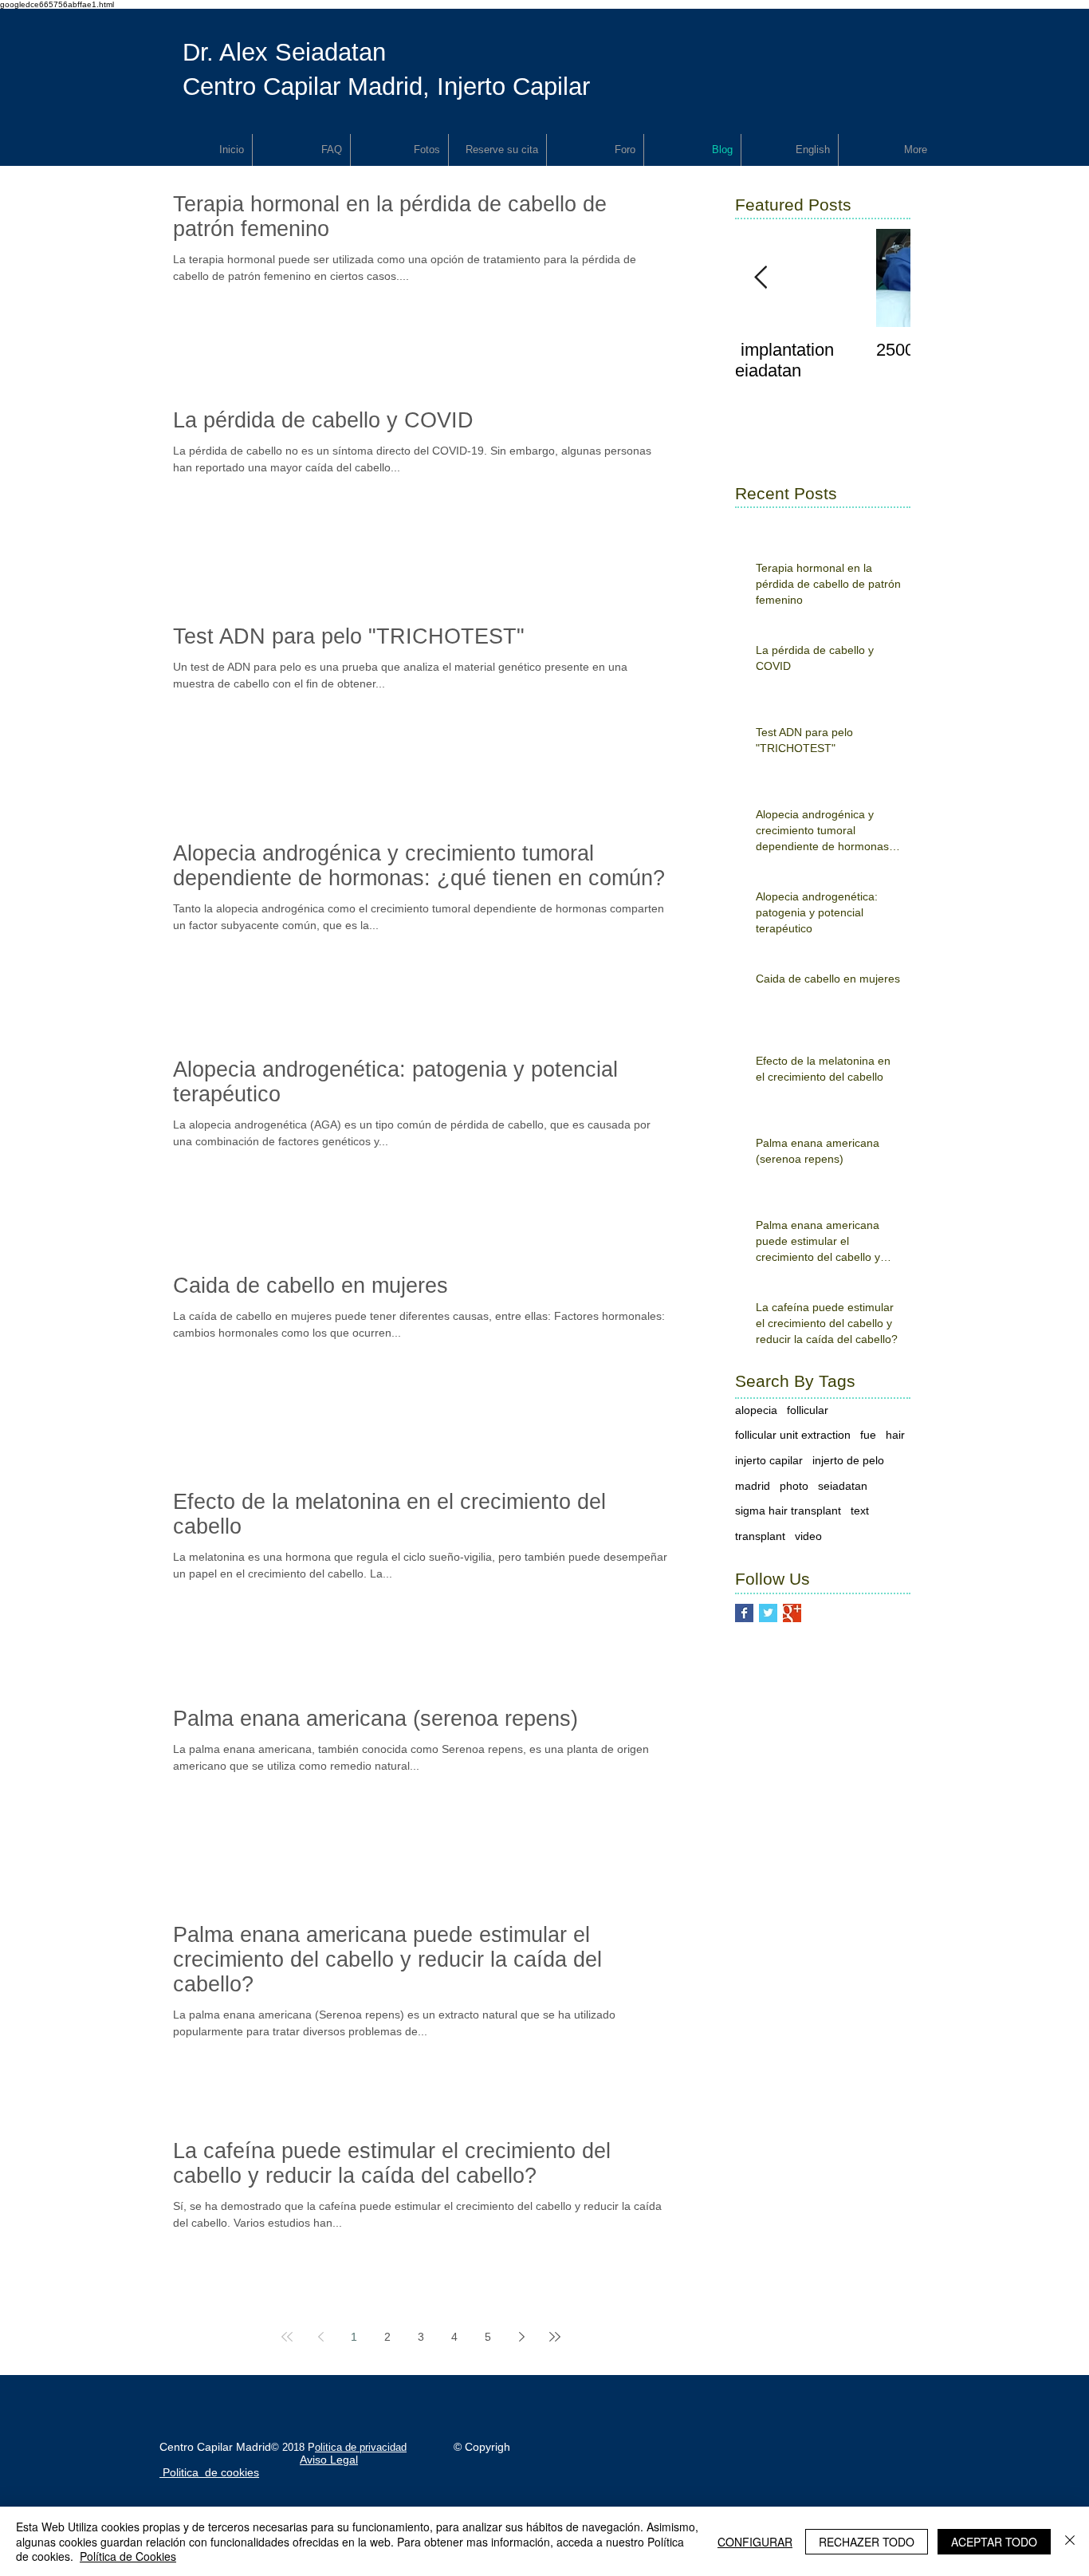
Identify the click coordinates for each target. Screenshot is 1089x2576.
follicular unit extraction (793, 1435)
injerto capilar (769, 1460)
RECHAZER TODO (867, 2542)
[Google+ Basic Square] (792, 1613)
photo (794, 1486)
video (808, 1536)
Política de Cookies (128, 2556)
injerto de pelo (848, 1460)
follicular (808, 1410)
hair (895, 1435)
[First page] (287, 2337)
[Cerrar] (1070, 2541)
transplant (760, 1536)
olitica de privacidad (361, 2447)
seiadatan (843, 1486)
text (860, 1511)
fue (868, 1435)
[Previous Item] (761, 278)
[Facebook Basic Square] (744, 1613)
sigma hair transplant (788, 1511)
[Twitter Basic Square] (768, 1613)
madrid (753, 1486)
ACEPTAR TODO (994, 2542)
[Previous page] (320, 2337)
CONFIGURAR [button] (755, 2542)
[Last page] (555, 2337)
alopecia (756, 1410)
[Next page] (521, 2337)
